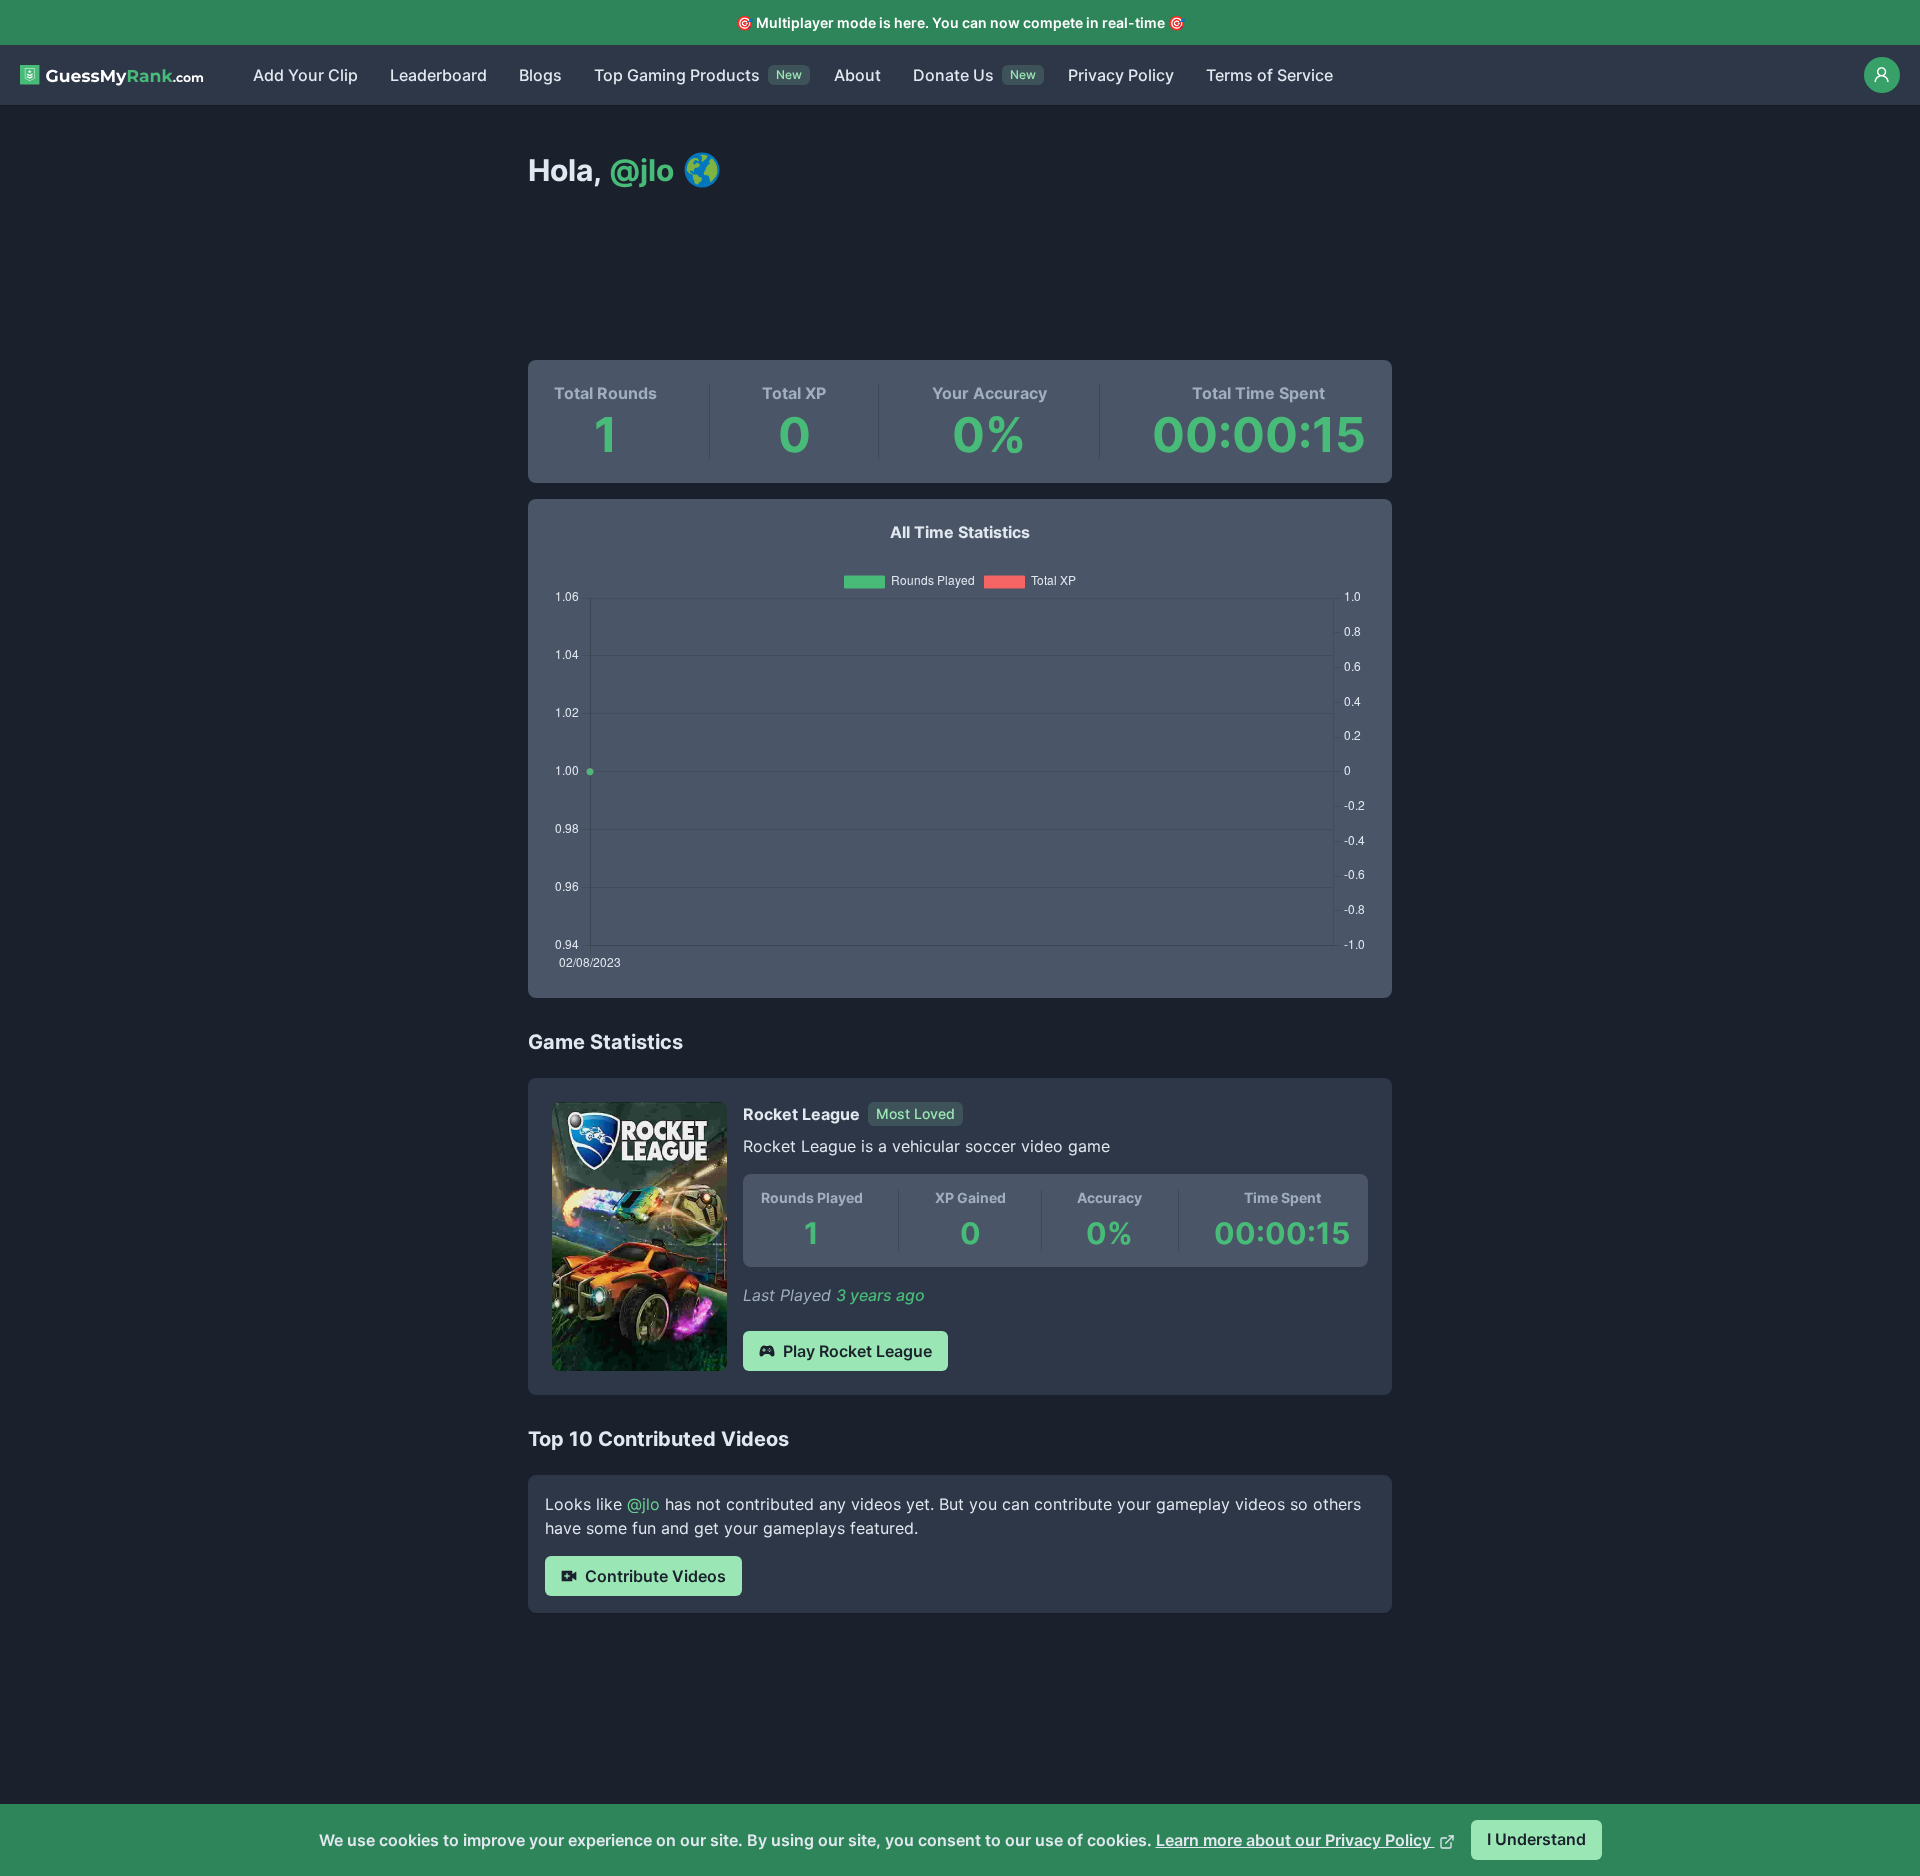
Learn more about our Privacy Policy (1295, 1840)
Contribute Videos (655, 1576)
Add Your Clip (305, 75)
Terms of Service (1269, 75)
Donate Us (953, 75)
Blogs (540, 75)
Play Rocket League (857, 1351)
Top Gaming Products (677, 75)
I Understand (1536, 1839)
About (857, 75)
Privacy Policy (1121, 75)
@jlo (643, 1504)
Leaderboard (438, 75)
